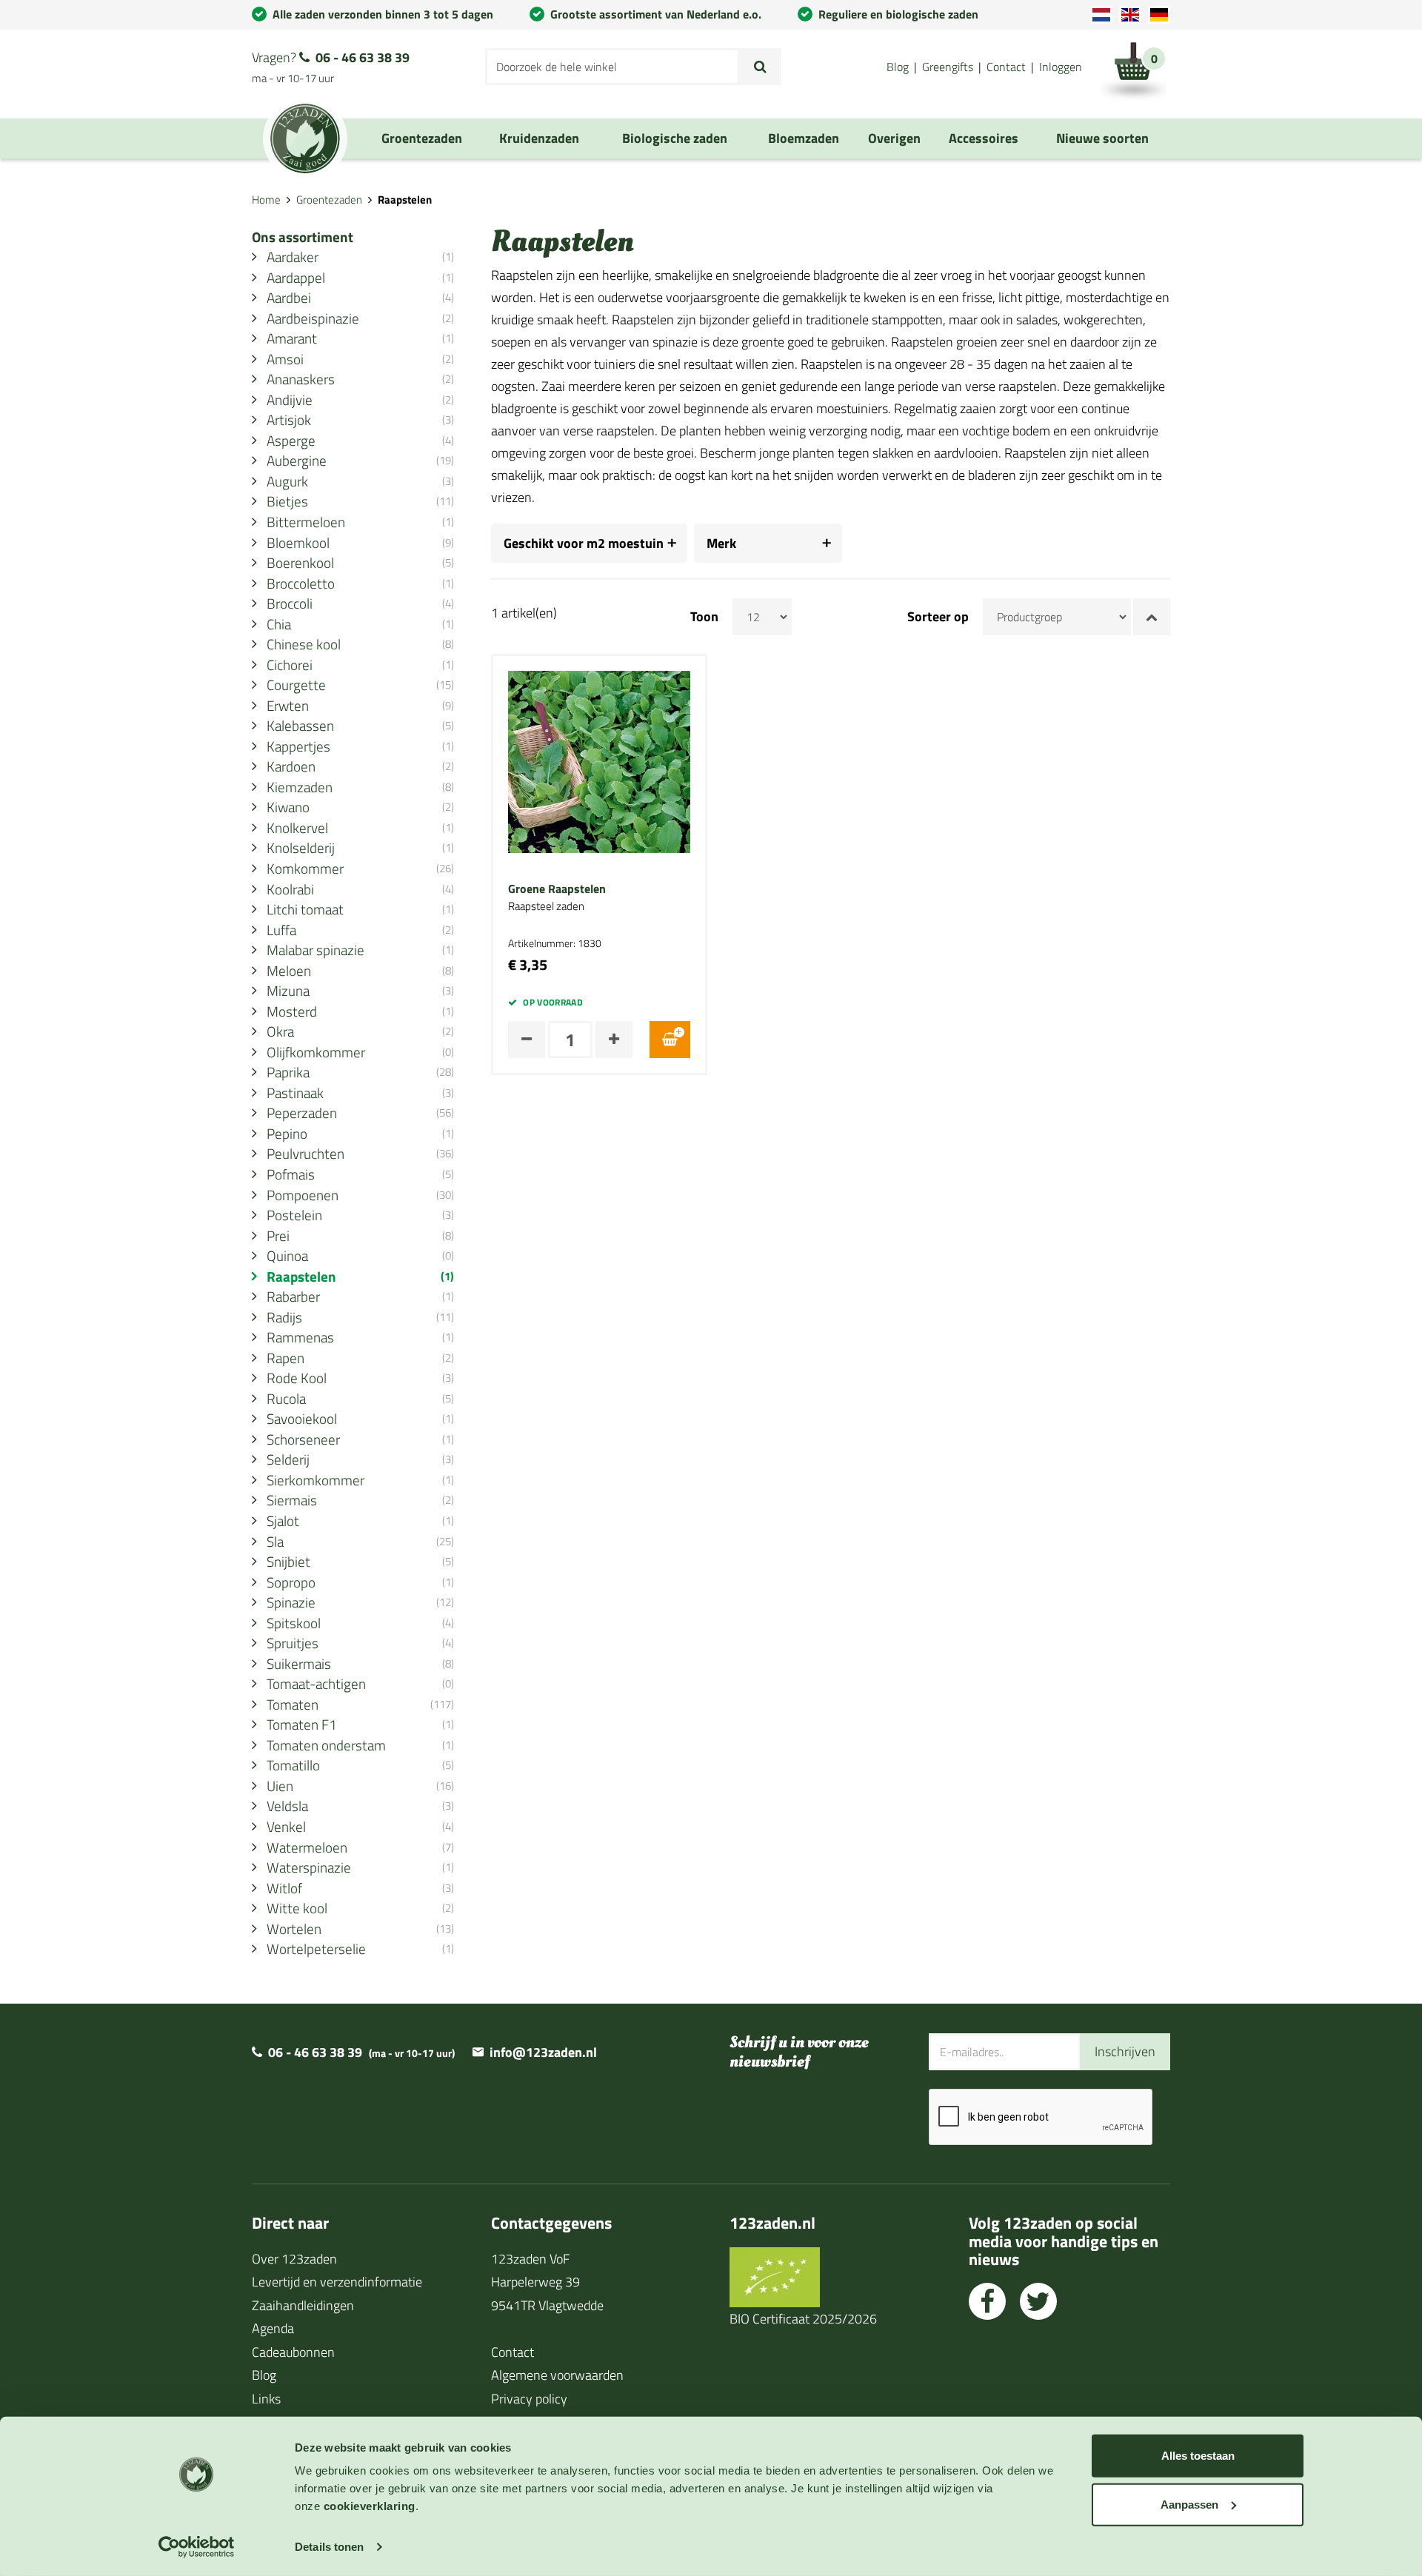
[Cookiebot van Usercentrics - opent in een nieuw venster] (197, 2547)
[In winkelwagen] (670, 1040)
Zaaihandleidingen (303, 2305)
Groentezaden (329, 200)
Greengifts (948, 67)
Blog (898, 67)
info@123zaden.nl (543, 2052)
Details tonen (329, 2547)
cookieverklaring (370, 2506)
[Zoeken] (760, 67)
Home (266, 200)
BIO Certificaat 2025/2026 (803, 2319)
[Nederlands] (1101, 15)
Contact (1006, 67)
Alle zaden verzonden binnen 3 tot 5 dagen (383, 14)
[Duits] (1159, 15)
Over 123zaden (294, 2259)
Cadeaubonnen (293, 2352)
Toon (704, 617)
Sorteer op (938, 617)
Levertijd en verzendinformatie (337, 2282)
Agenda (273, 2328)
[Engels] (1130, 15)
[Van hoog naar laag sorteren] (1152, 617)
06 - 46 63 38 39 (363, 57)
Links (266, 2399)
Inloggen (1061, 67)
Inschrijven (1125, 2051)
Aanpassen (1189, 2504)
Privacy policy (529, 2399)
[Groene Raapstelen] (599, 761)
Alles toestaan (1198, 2456)
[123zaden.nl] (305, 138)
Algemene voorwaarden (557, 2375)
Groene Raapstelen (557, 889)
